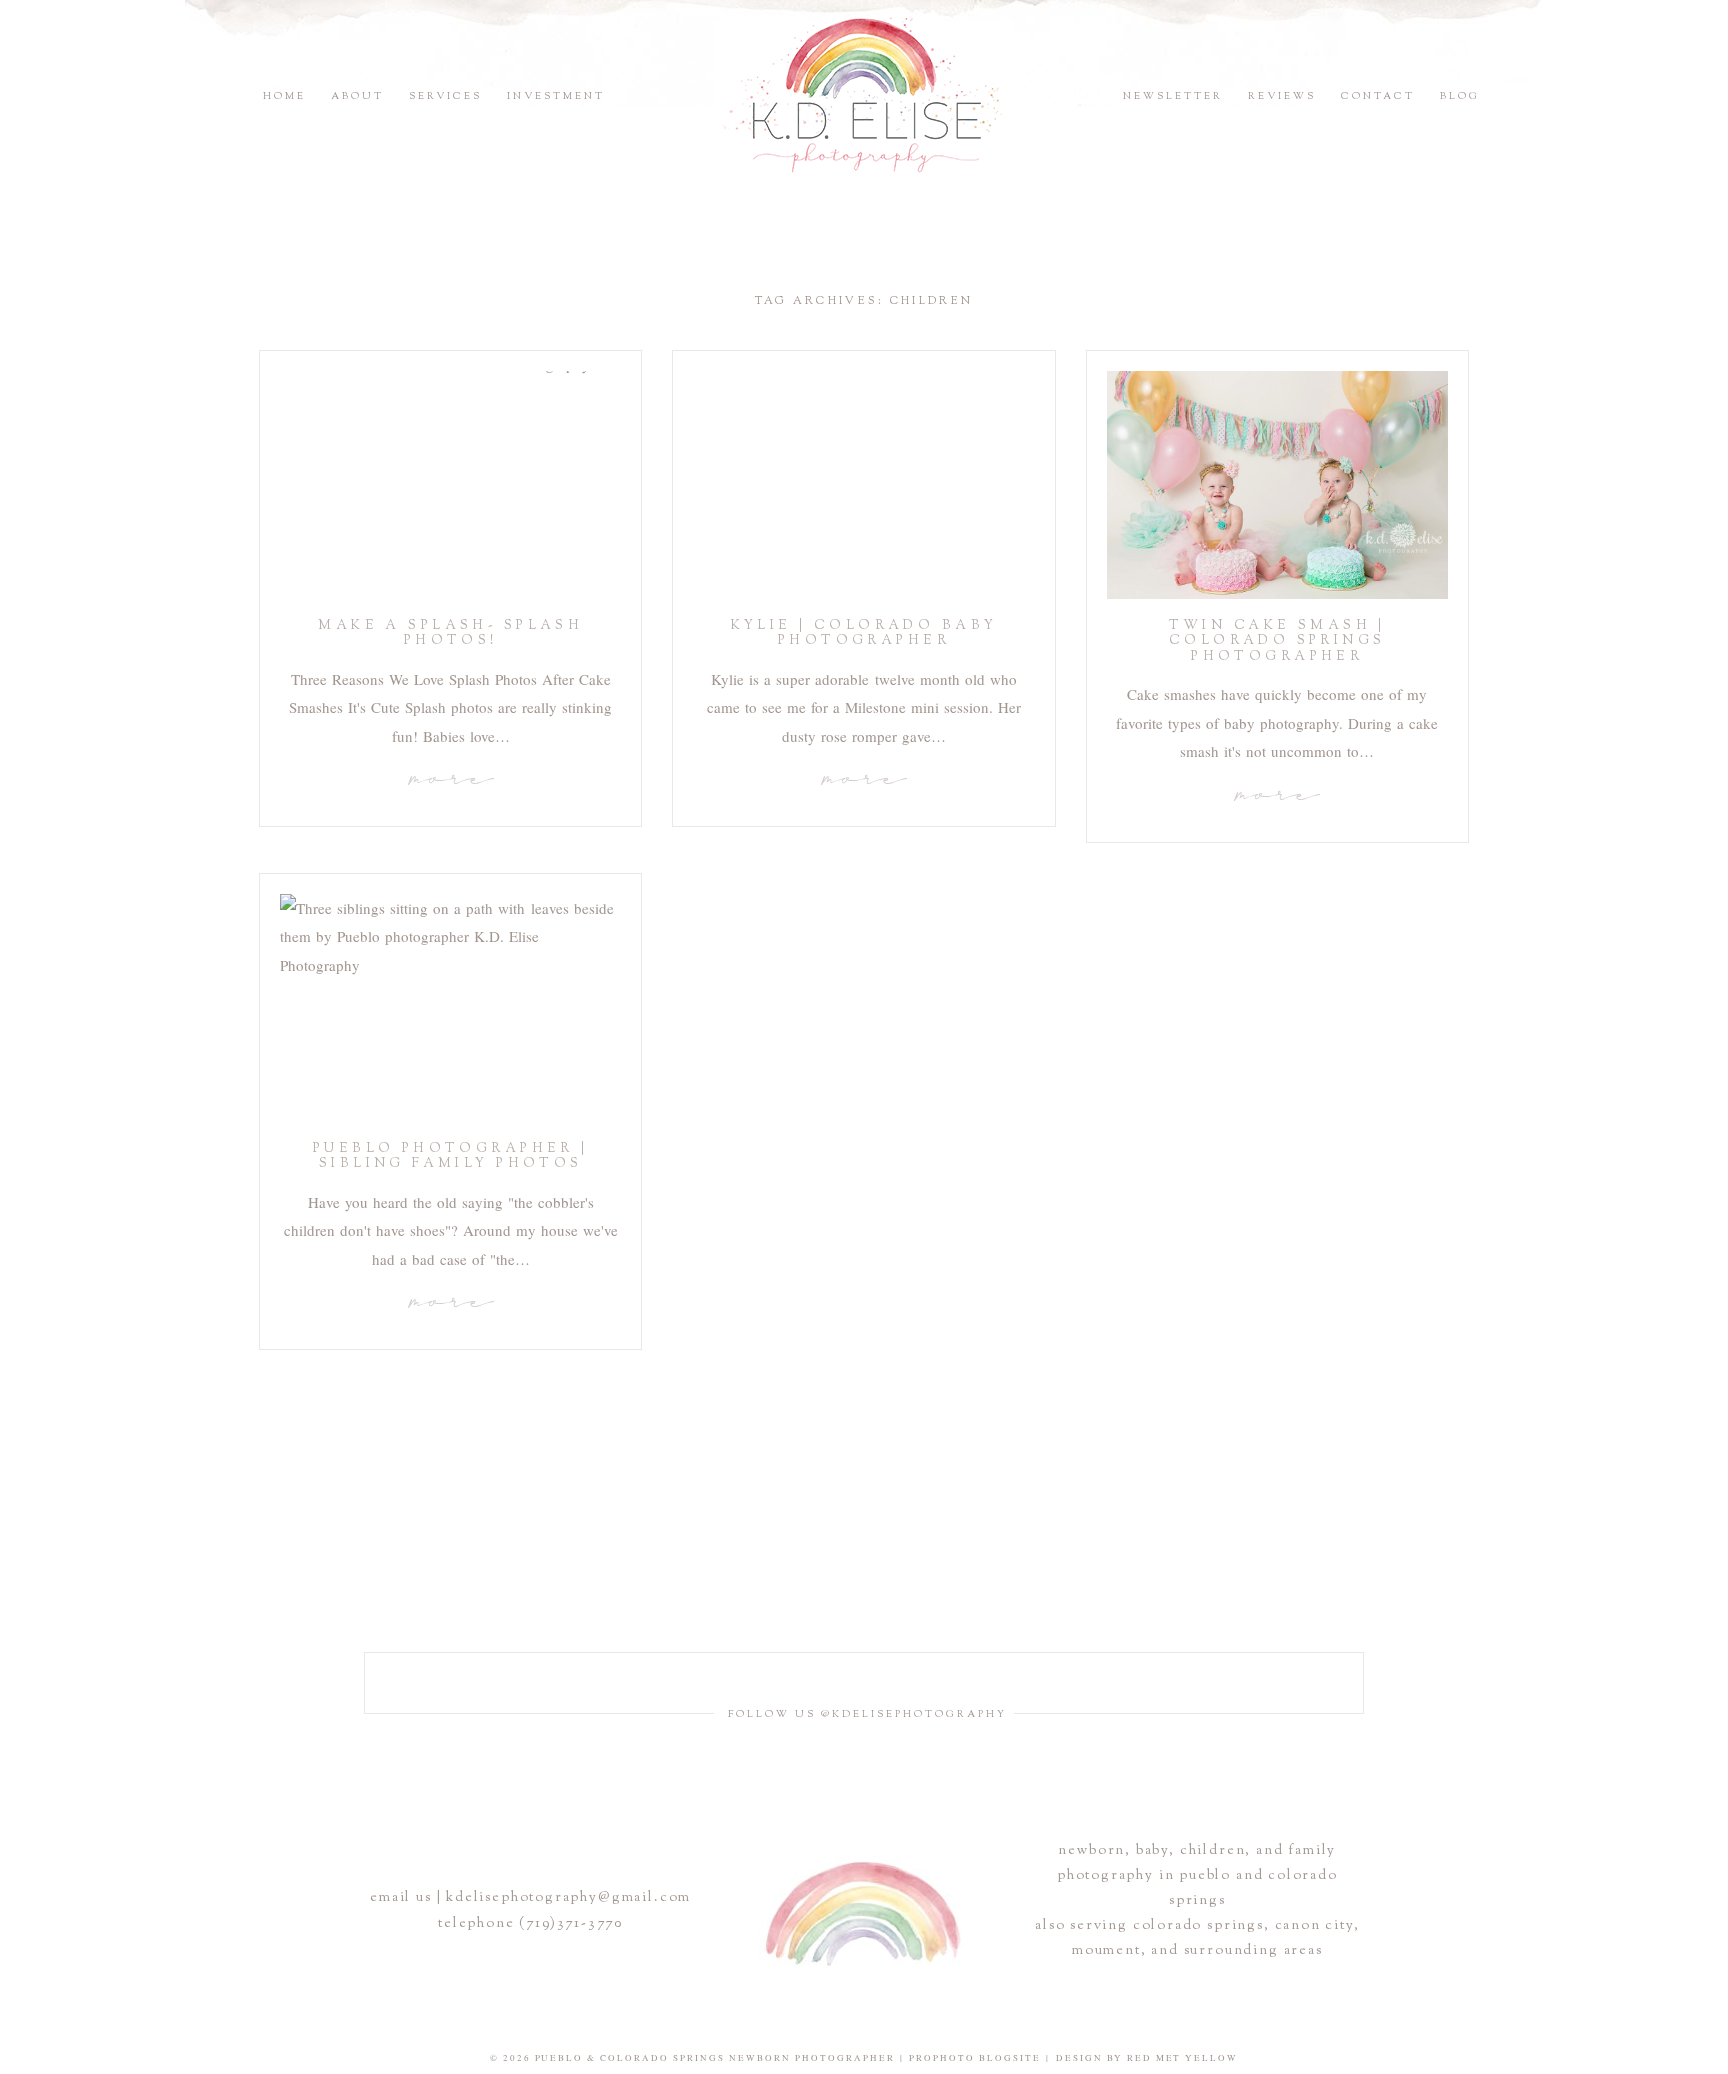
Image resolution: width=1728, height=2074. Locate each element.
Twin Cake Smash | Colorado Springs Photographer (1277, 641)
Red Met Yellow (1183, 2058)
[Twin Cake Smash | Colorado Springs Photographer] (1277, 485)
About (357, 96)
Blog (1460, 96)
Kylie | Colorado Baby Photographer (864, 634)
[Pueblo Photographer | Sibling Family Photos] (450, 1008)
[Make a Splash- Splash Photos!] (450, 485)
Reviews (1282, 96)
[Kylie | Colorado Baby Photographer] (863, 485)
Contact (1378, 96)
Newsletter (1173, 96)
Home (284, 96)
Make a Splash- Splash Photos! (450, 634)
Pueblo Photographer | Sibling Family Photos (451, 1157)
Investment (556, 96)
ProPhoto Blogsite (975, 2058)
